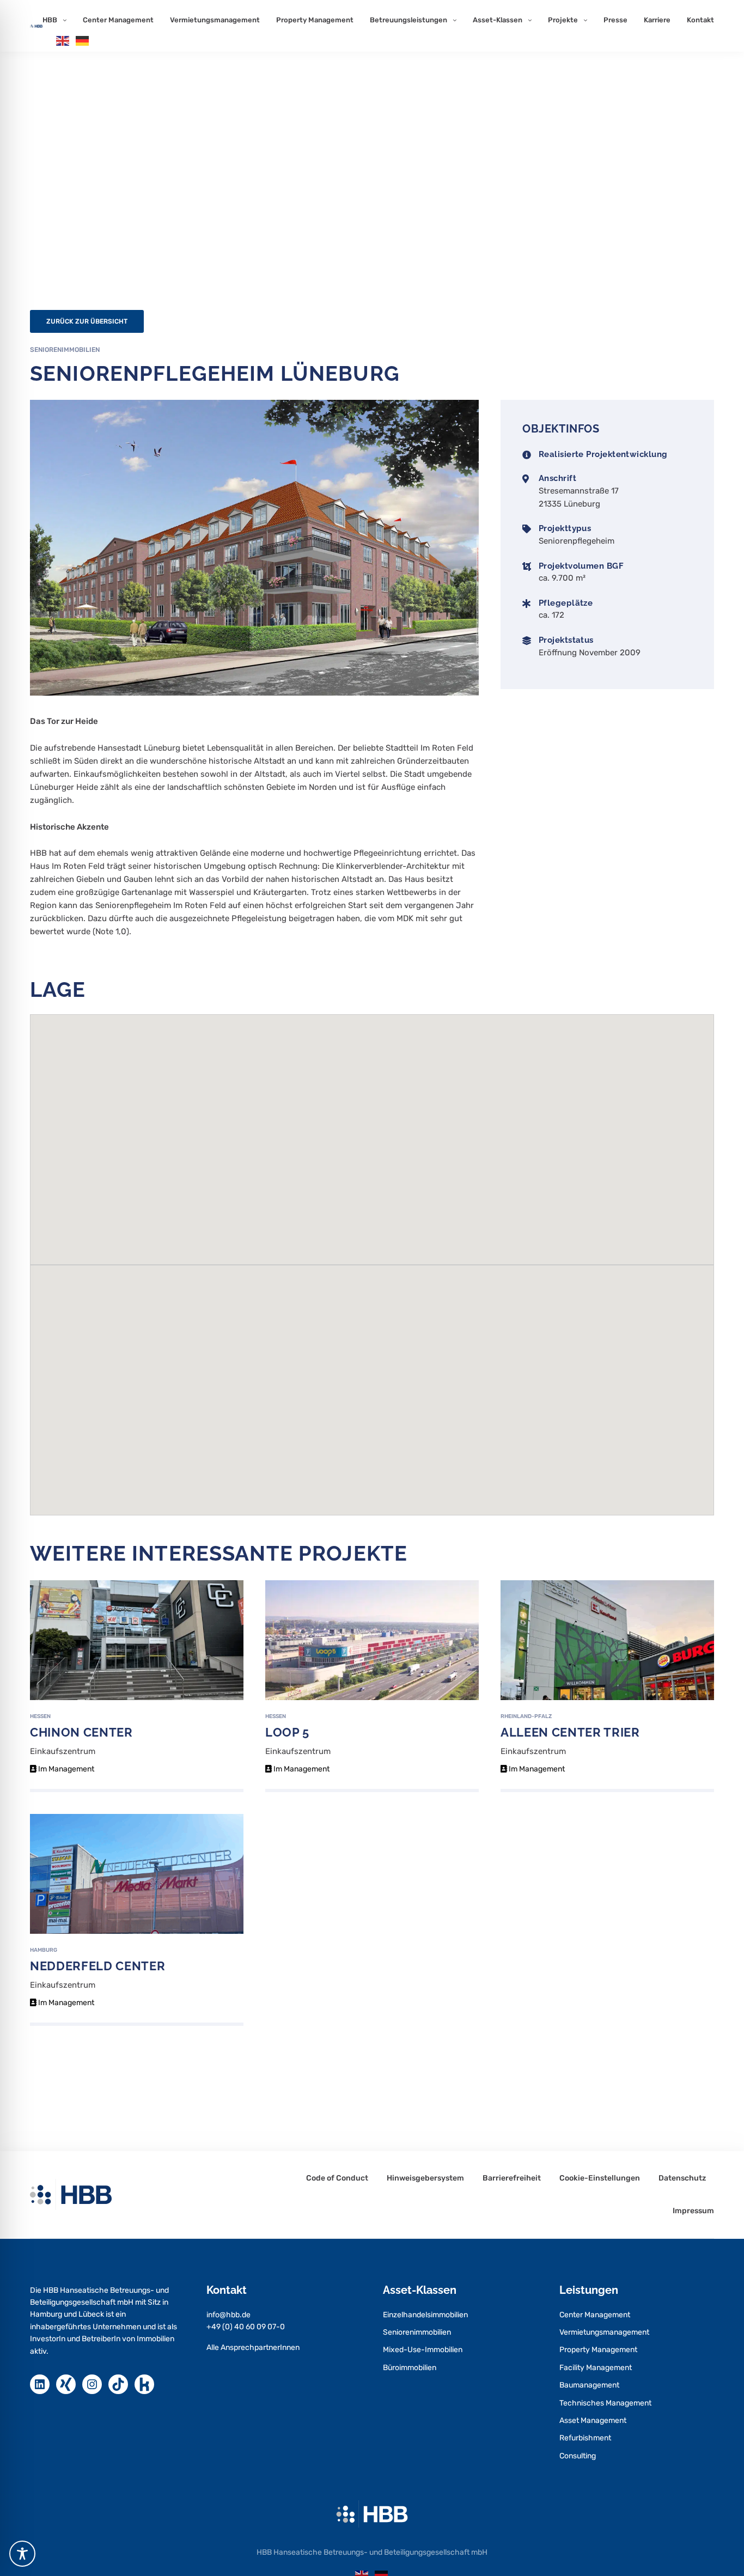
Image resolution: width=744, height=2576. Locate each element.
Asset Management (593, 2420)
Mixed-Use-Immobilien (423, 2350)
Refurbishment (585, 2438)
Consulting (578, 2456)
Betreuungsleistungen (408, 20)
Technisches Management (605, 2403)
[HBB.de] (36, 26)
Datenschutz (682, 2178)
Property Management (315, 20)
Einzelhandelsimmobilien (425, 2315)
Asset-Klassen (498, 20)
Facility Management (596, 2368)
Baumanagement (589, 2385)
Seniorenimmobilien (417, 2332)
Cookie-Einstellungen (600, 2178)
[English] (63, 40)
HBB (50, 20)
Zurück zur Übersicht (87, 321)
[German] (83, 40)
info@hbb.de (228, 2315)
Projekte (563, 20)
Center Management (118, 20)
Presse (615, 20)
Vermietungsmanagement (215, 20)
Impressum (693, 2211)
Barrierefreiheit (512, 2178)
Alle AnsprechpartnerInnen (253, 2347)
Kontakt (700, 20)
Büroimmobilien (410, 2368)
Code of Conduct (337, 2178)
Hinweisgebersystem (425, 2178)
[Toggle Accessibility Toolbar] (22, 2554)
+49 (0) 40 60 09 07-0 (246, 2327)
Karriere (657, 20)
